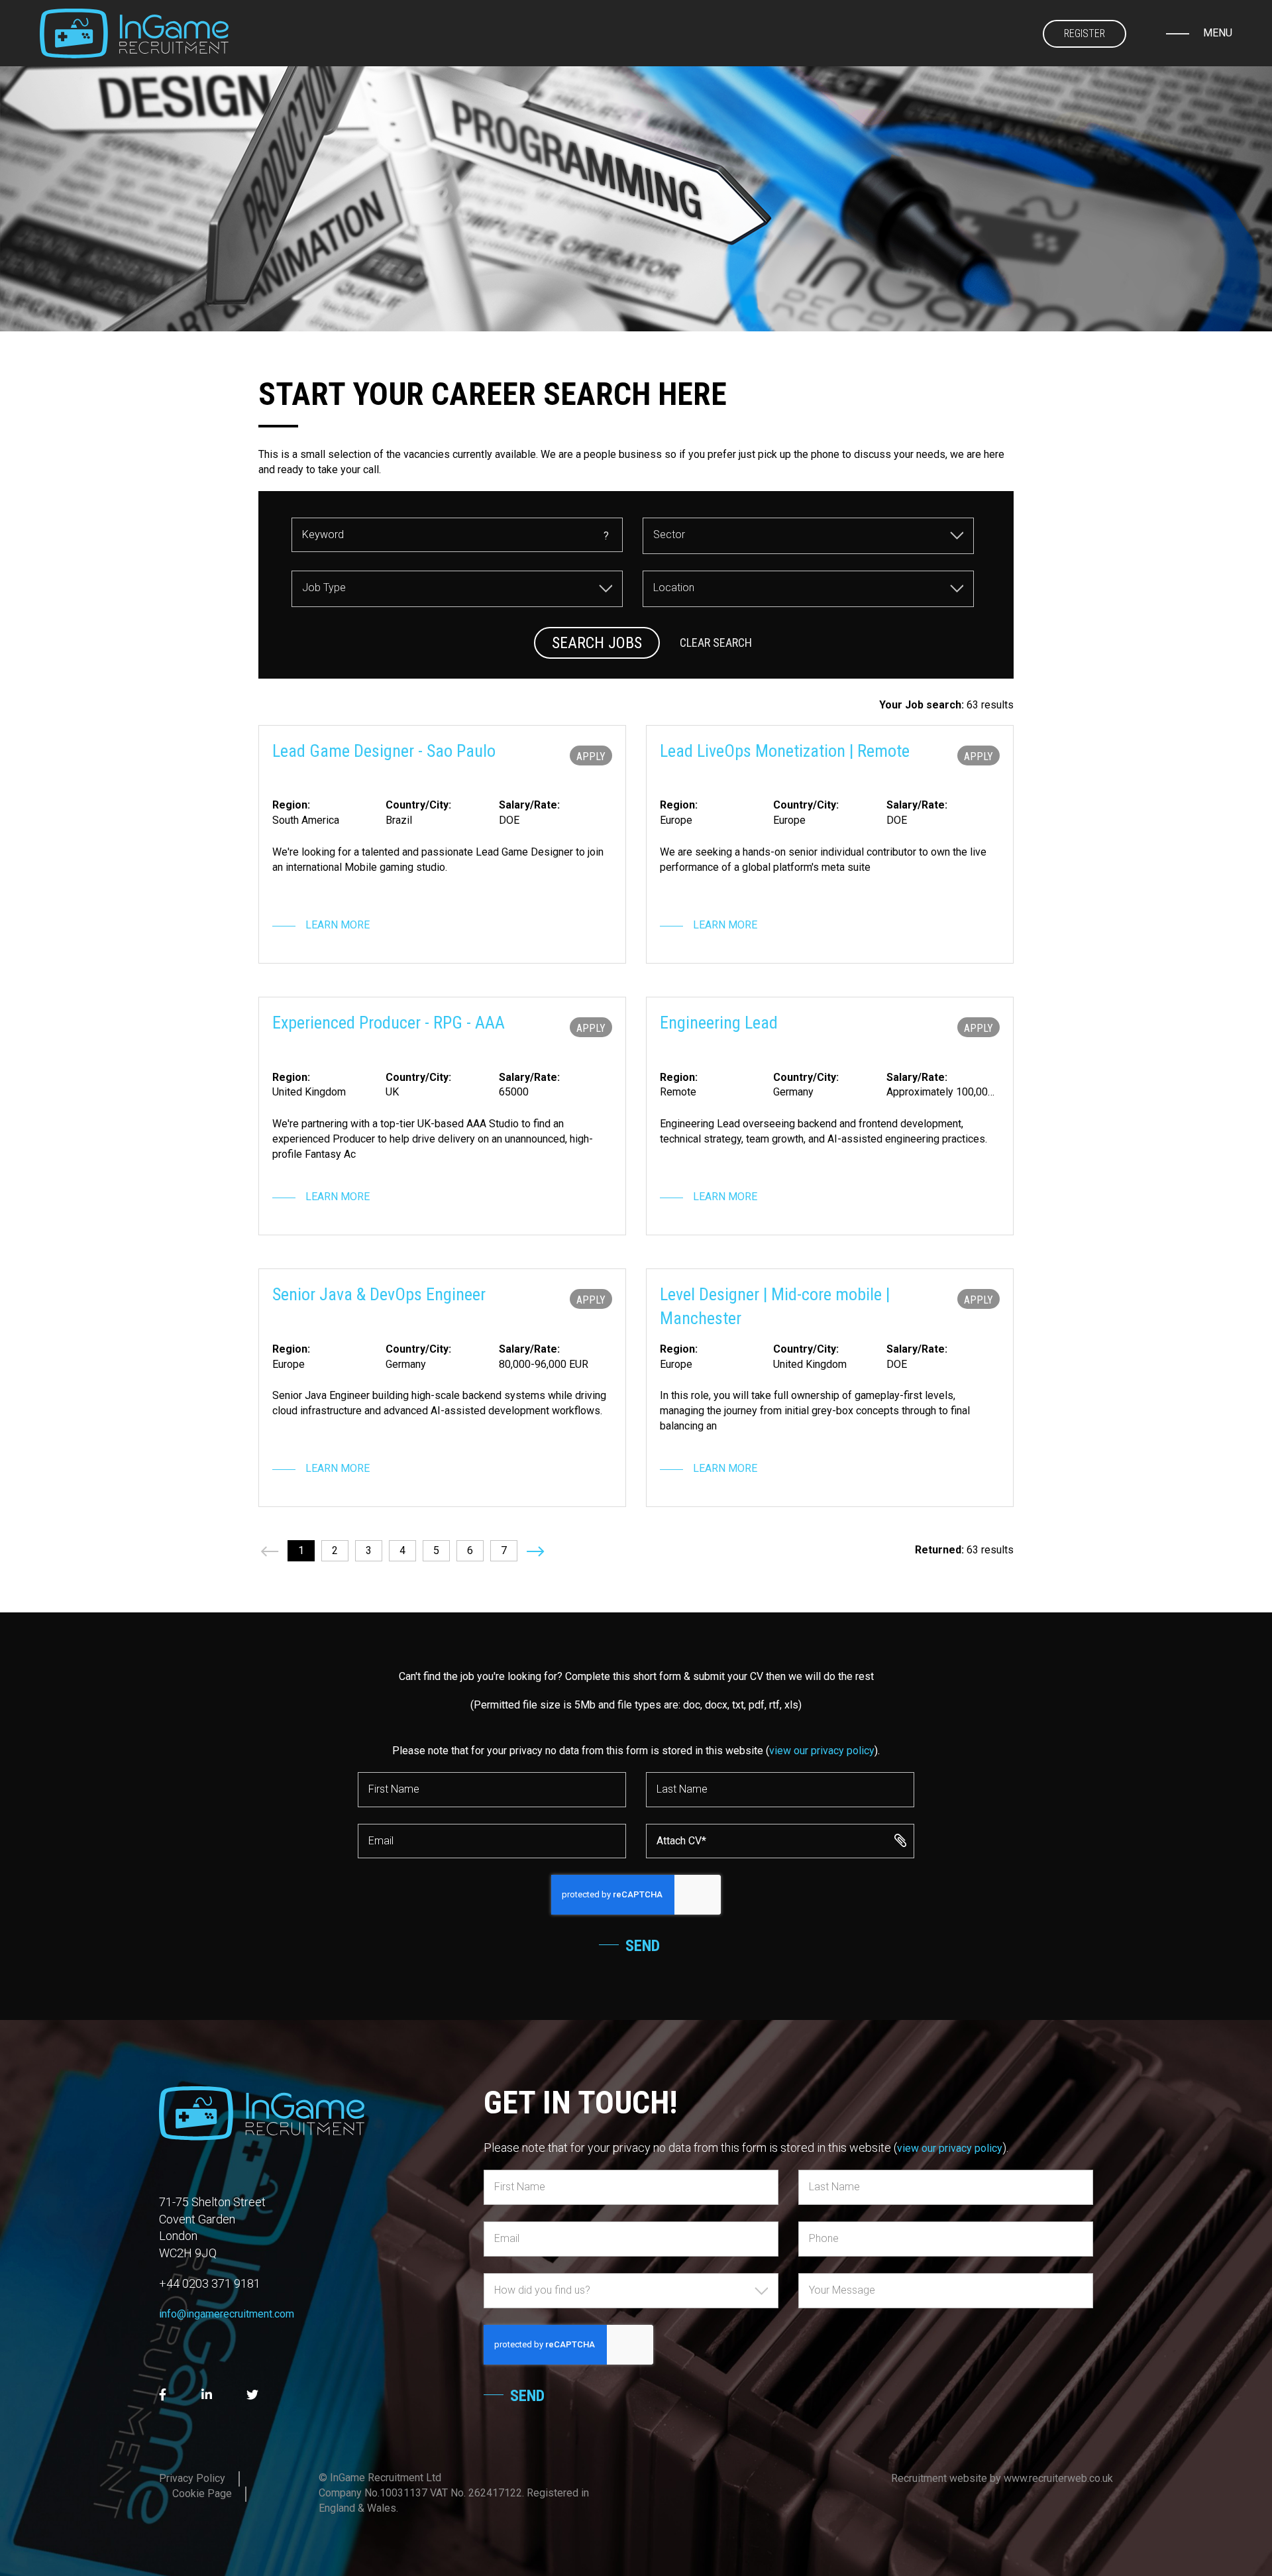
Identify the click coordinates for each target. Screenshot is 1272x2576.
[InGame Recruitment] (134, 33)
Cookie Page (202, 2493)
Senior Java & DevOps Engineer (379, 1294)
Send (643, 1946)
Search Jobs (597, 643)
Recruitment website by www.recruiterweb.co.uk (1002, 2478)
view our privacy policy (822, 1751)
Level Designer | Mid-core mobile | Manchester (775, 1306)
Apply (591, 756)
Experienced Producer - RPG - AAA (389, 1023)
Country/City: (418, 805)
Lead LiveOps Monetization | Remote (785, 751)
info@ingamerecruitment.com (227, 2314)
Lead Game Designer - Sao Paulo (384, 751)
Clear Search (716, 643)
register (1085, 33)
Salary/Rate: (529, 805)
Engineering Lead (719, 1023)
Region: (291, 805)
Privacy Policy (192, 2478)
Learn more (338, 925)
